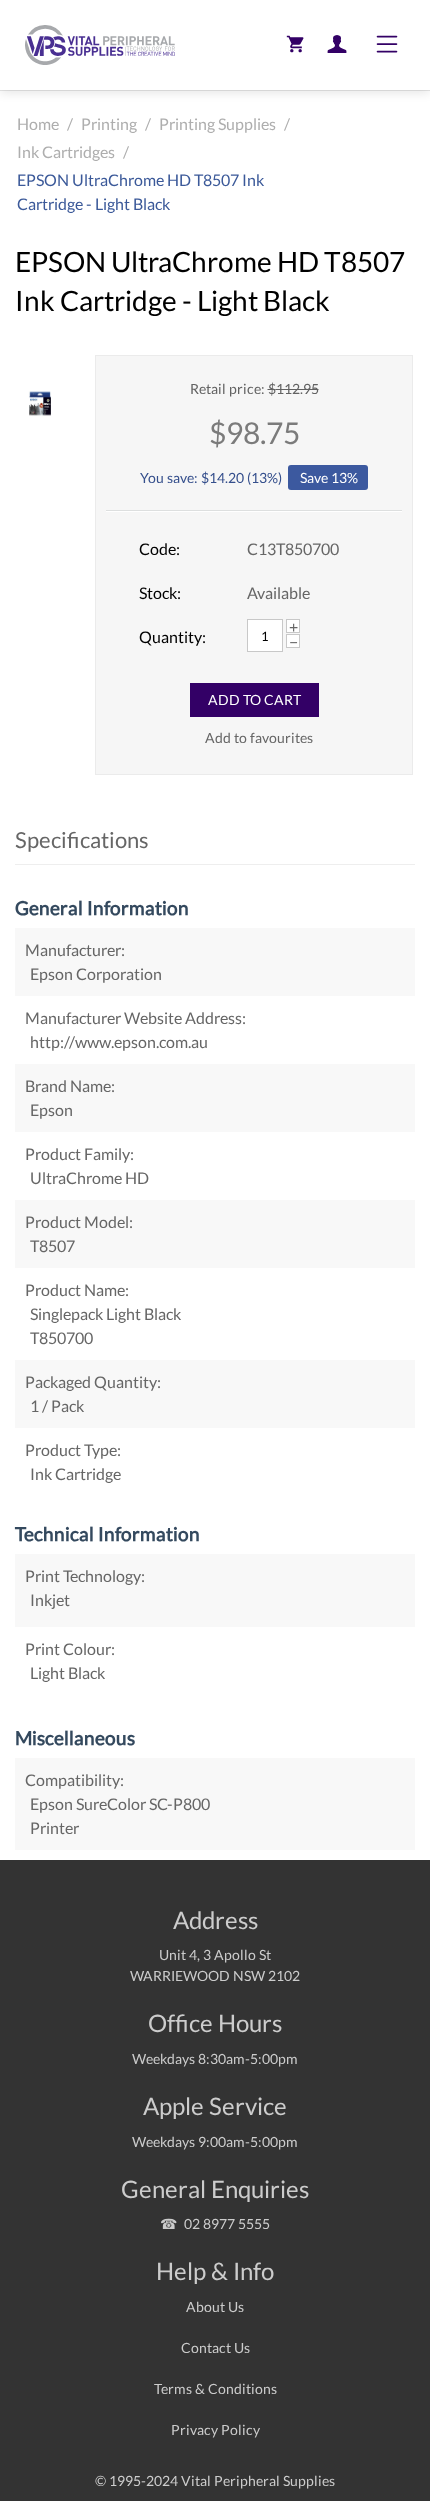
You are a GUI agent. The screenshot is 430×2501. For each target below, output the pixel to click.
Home (38, 123)
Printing (109, 123)
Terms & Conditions (215, 2388)
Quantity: (172, 636)
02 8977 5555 (227, 2223)
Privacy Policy (215, 2429)
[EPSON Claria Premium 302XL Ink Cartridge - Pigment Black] (40, 403)
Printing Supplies (217, 123)
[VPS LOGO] (95, 45)
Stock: (160, 592)
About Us (215, 2306)
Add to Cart (254, 699)
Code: (159, 548)
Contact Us (215, 2347)
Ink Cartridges (66, 151)
